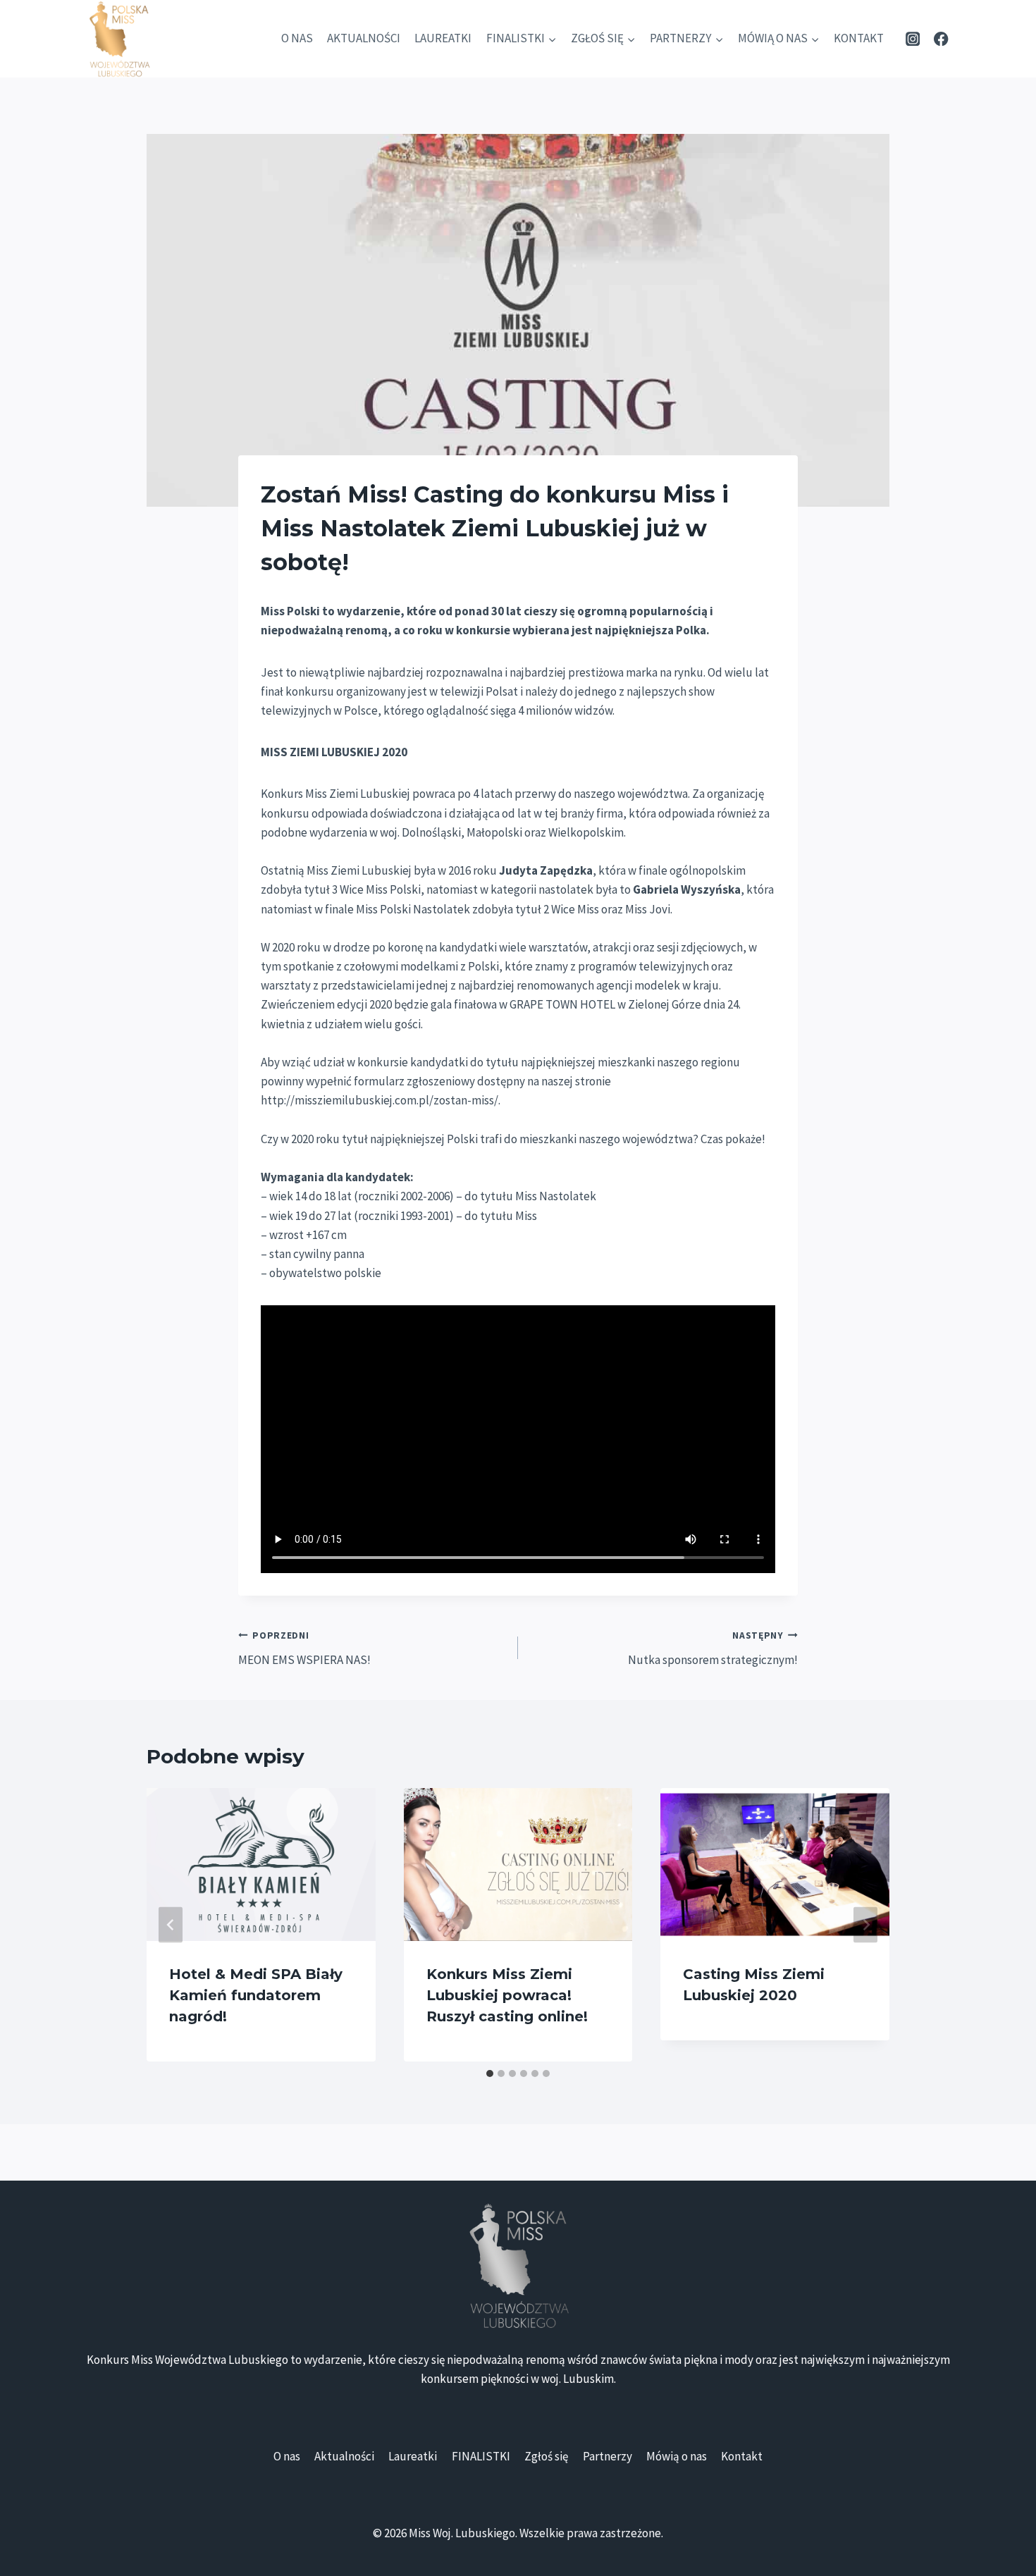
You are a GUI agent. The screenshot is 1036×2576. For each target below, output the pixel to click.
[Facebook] (941, 39)
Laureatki (443, 38)
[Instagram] (912, 39)
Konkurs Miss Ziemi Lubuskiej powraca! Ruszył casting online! (507, 1995)
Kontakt (859, 38)
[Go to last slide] (171, 1924)
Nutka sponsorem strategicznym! (713, 1648)
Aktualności (364, 38)
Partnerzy (608, 2456)
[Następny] (865, 1924)
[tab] (490, 2073)
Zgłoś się (546, 2456)
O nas (297, 38)
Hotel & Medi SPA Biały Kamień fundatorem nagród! (256, 1995)
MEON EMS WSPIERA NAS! (304, 1648)
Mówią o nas (677, 2456)
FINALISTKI (481, 2456)
